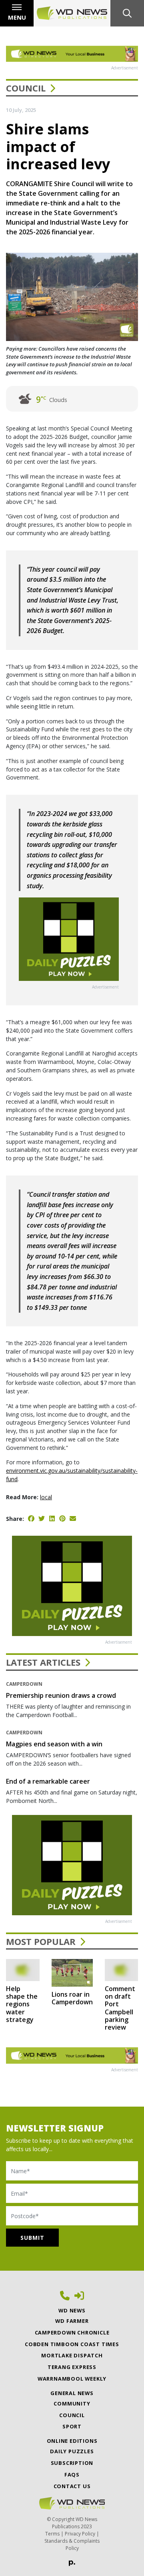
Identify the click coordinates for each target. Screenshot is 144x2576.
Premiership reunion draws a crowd (61, 1695)
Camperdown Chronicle (72, 2332)
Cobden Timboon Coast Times (72, 2344)
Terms (52, 2534)
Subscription (72, 2463)
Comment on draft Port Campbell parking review (120, 2008)
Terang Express (72, 2367)
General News (72, 2393)
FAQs (72, 2475)
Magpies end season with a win (54, 1744)
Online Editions (72, 2441)
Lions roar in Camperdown (72, 1998)
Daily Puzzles (72, 2451)
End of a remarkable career (48, 1781)
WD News (72, 2310)
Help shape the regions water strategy (22, 2004)
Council (26, 88)
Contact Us (72, 2486)
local (46, 1497)
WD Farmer (72, 2321)
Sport (72, 2426)
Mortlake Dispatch (72, 2355)
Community (72, 2403)
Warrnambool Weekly (72, 2379)
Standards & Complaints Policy (72, 2545)
